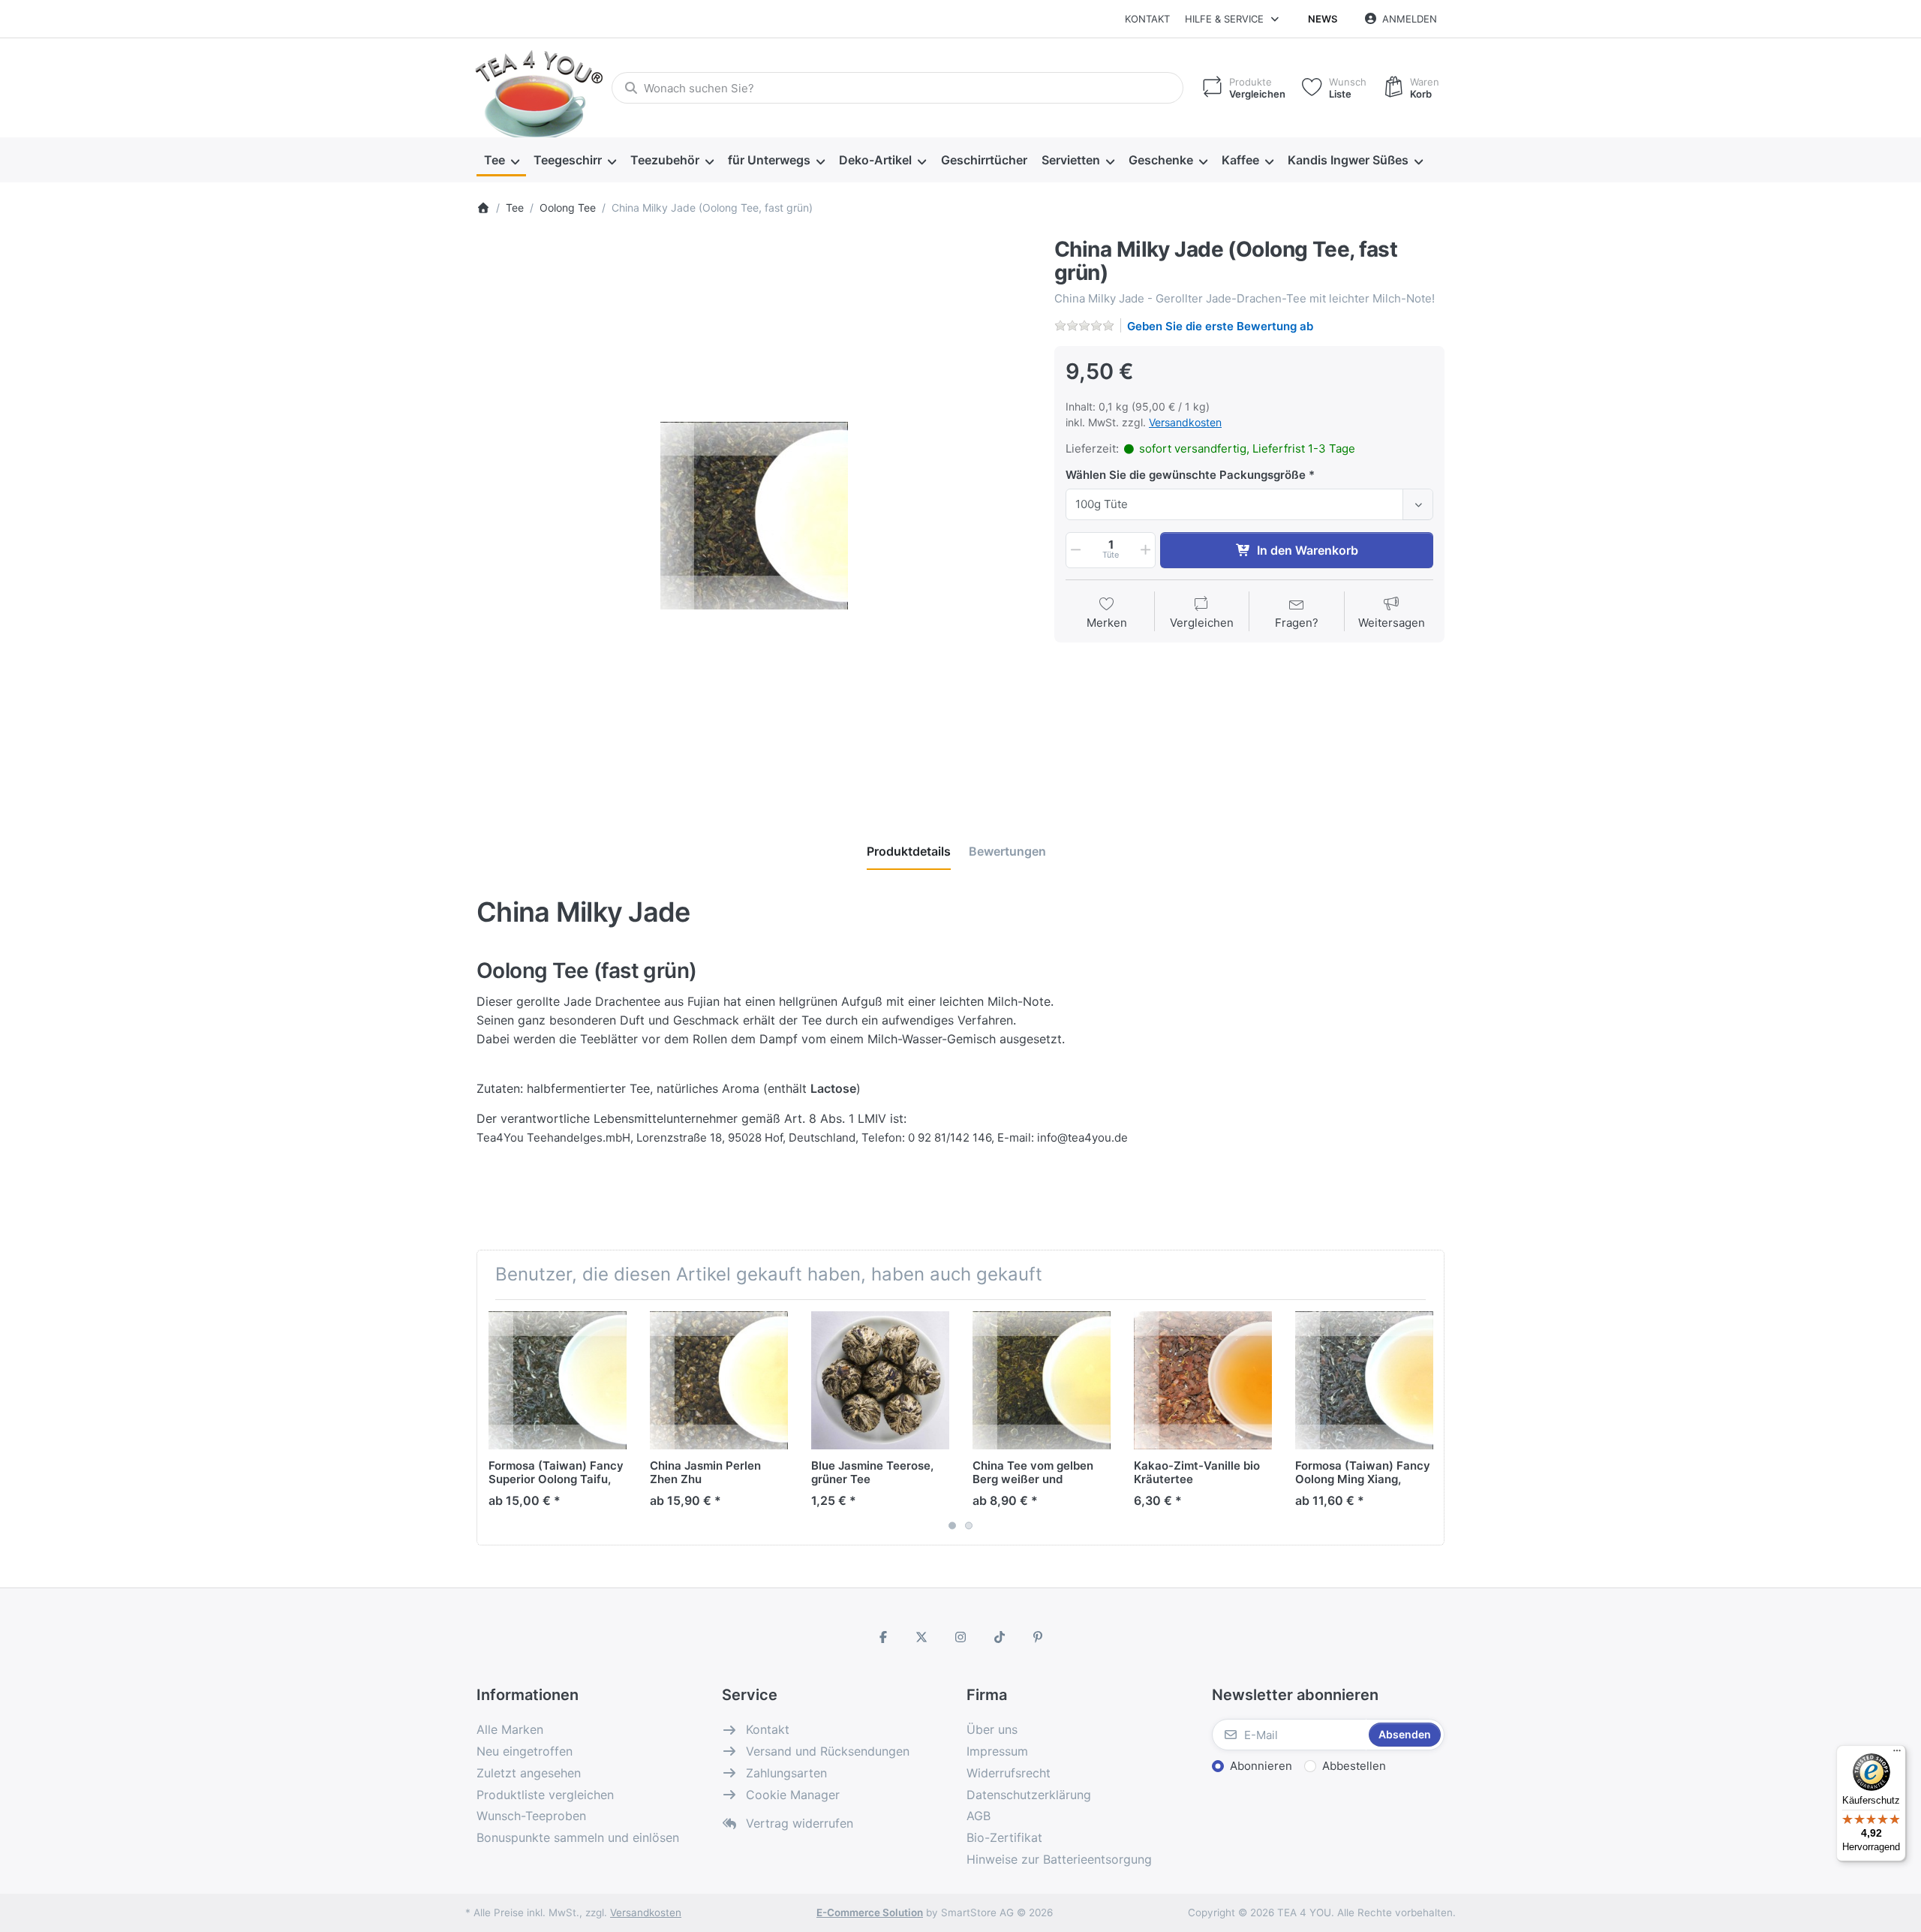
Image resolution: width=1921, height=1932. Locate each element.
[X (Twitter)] (922, 1637)
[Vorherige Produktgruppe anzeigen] (494, 1422)
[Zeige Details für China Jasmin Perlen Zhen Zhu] (719, 1380)
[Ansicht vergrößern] (754, 516)
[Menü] (1897, 1754)
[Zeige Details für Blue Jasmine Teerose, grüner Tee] (880, 1380)
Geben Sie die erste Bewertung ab (1220, 326)
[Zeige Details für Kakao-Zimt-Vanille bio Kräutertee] (1203, 1380)
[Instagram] (960, 1637)
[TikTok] (1000, 1637)
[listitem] (754, 516)
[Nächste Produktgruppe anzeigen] (1427, 1422)
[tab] (909, 851)
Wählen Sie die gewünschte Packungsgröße (1186, 475)
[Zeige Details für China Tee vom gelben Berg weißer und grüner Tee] (1042, 1380)
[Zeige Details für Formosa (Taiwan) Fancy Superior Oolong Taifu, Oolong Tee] (558, 1380)
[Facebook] (883, 1637)
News (1323, 19)
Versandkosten (1185, 422)
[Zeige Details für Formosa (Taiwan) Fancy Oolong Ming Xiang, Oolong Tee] (1364, 1380)
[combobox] (897, 88)
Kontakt (1147, 19)
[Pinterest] (1038, 1637)
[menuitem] (501, 161)
